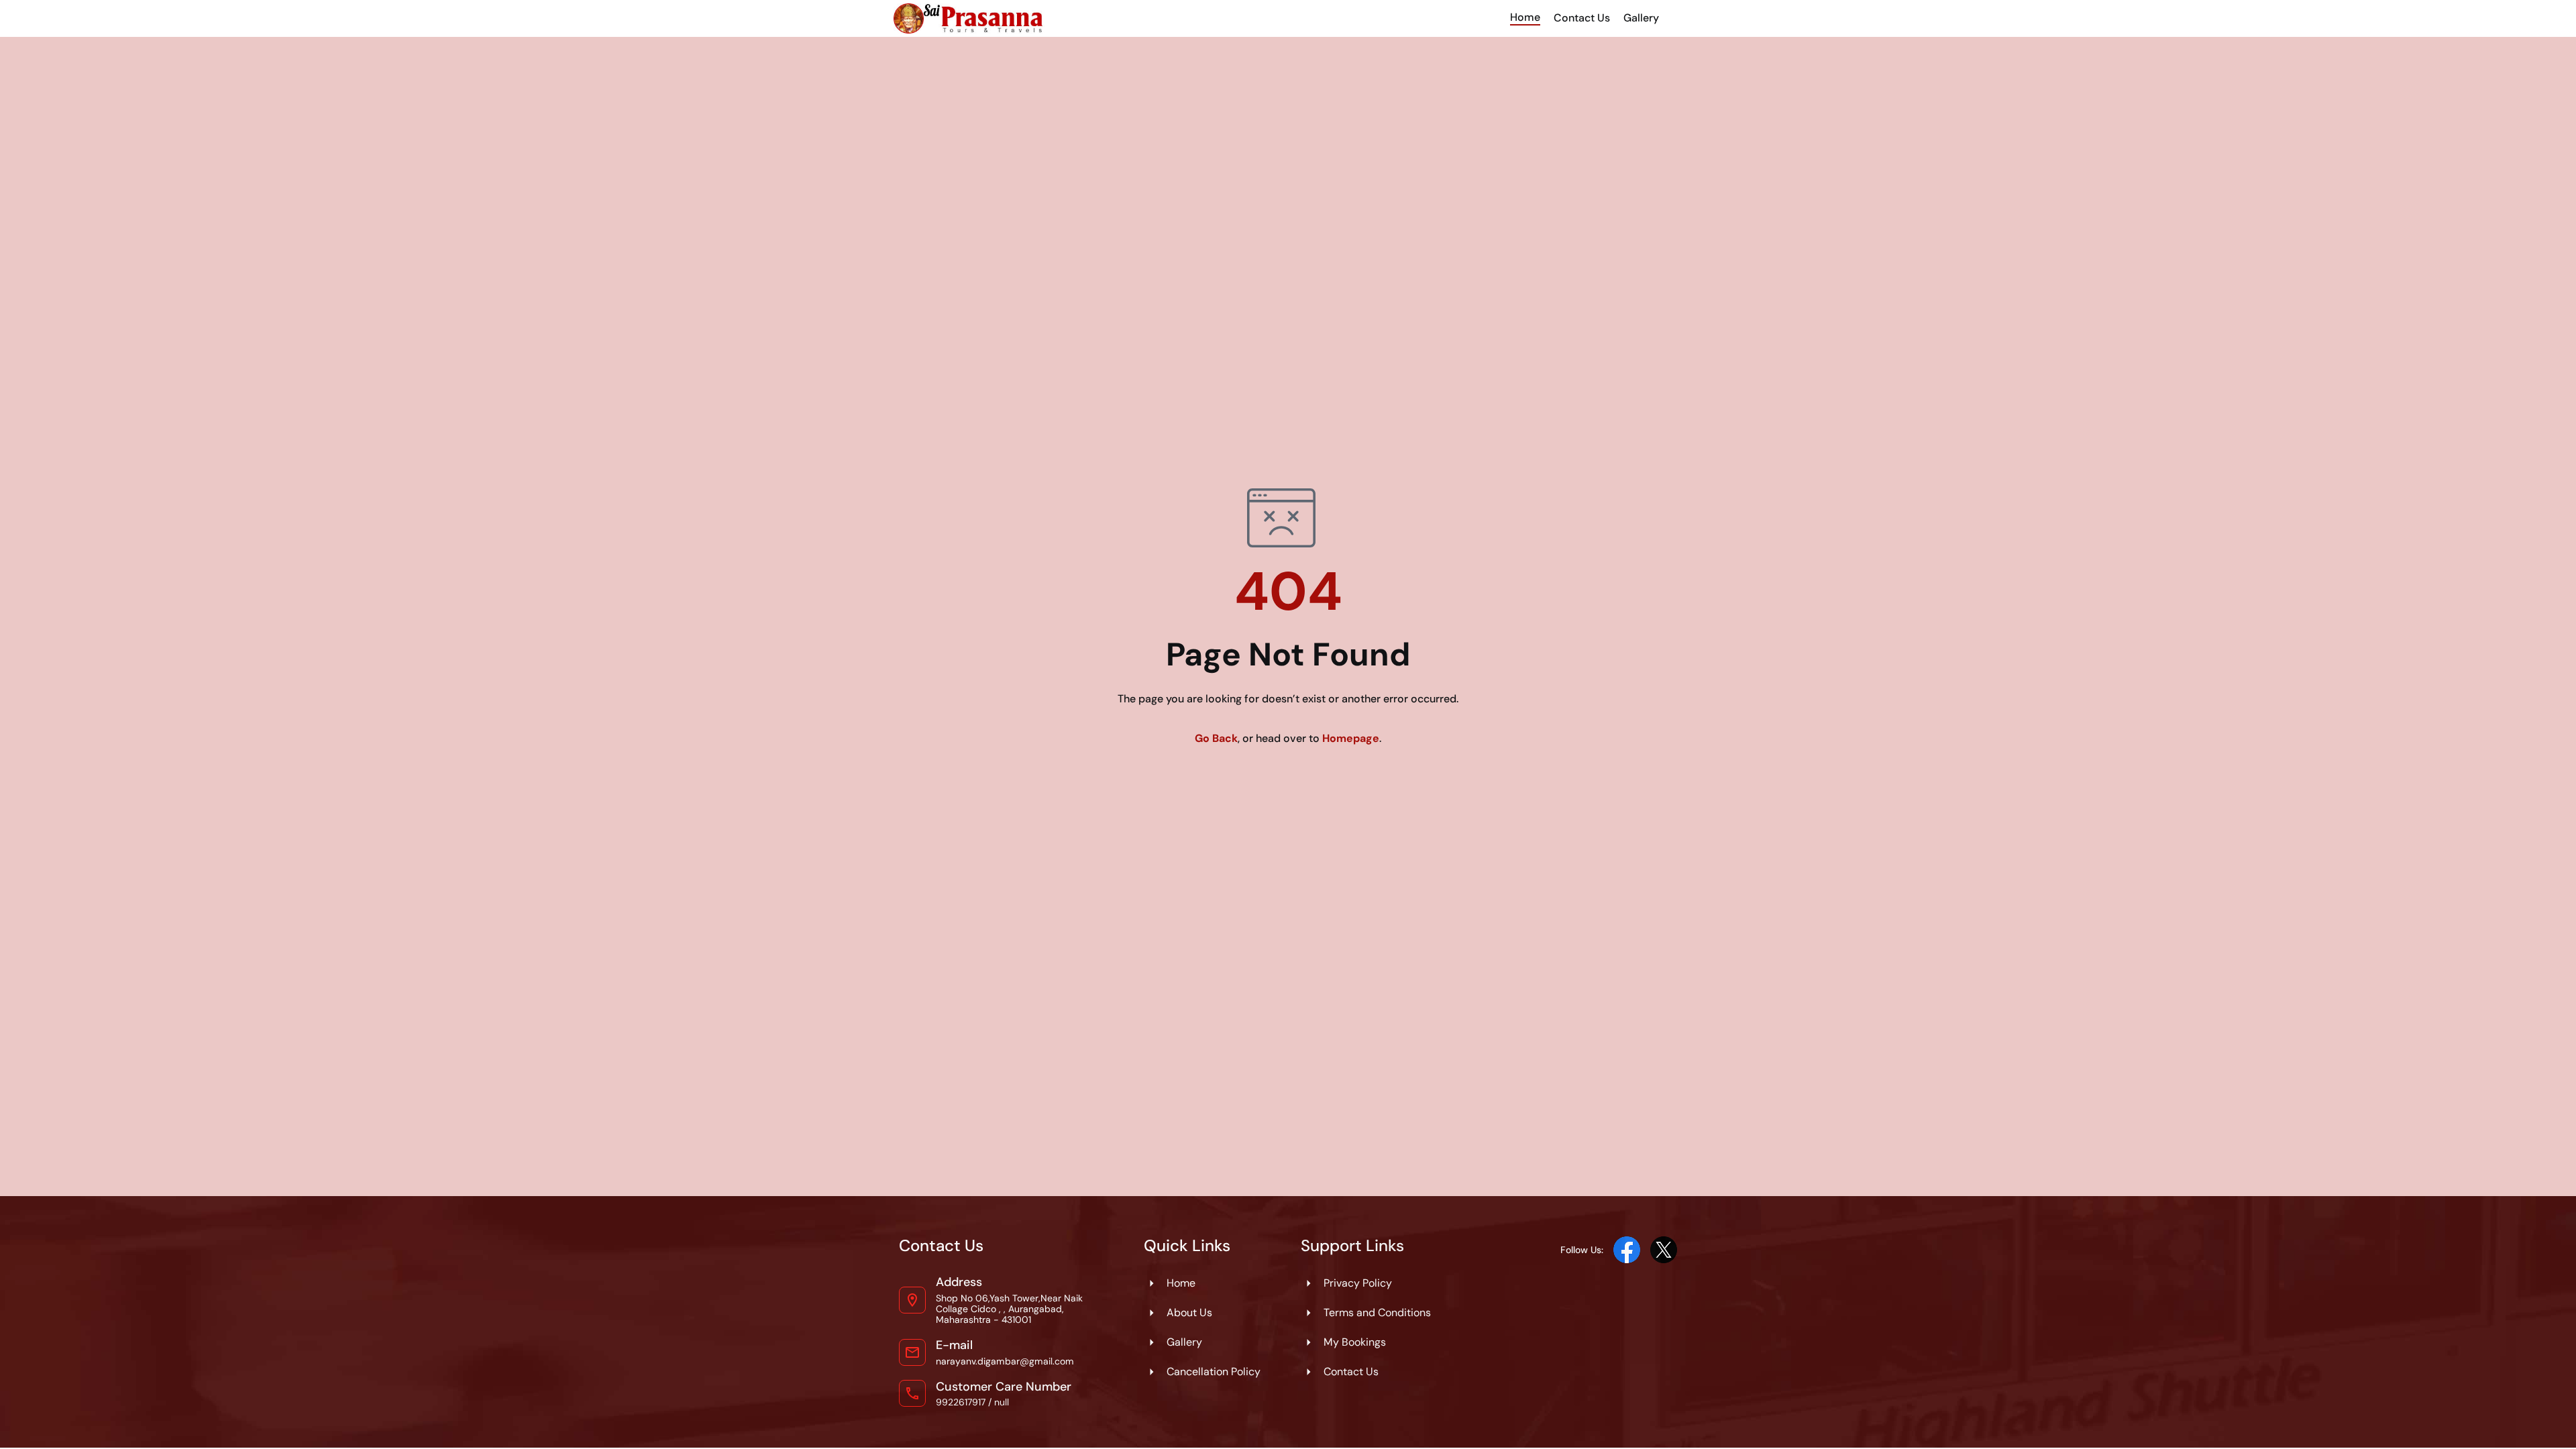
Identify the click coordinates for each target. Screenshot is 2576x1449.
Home (1525, 17)
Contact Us (1582, 18)
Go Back (1216, 738)
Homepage (1351, 738)
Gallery (1641, 18)
